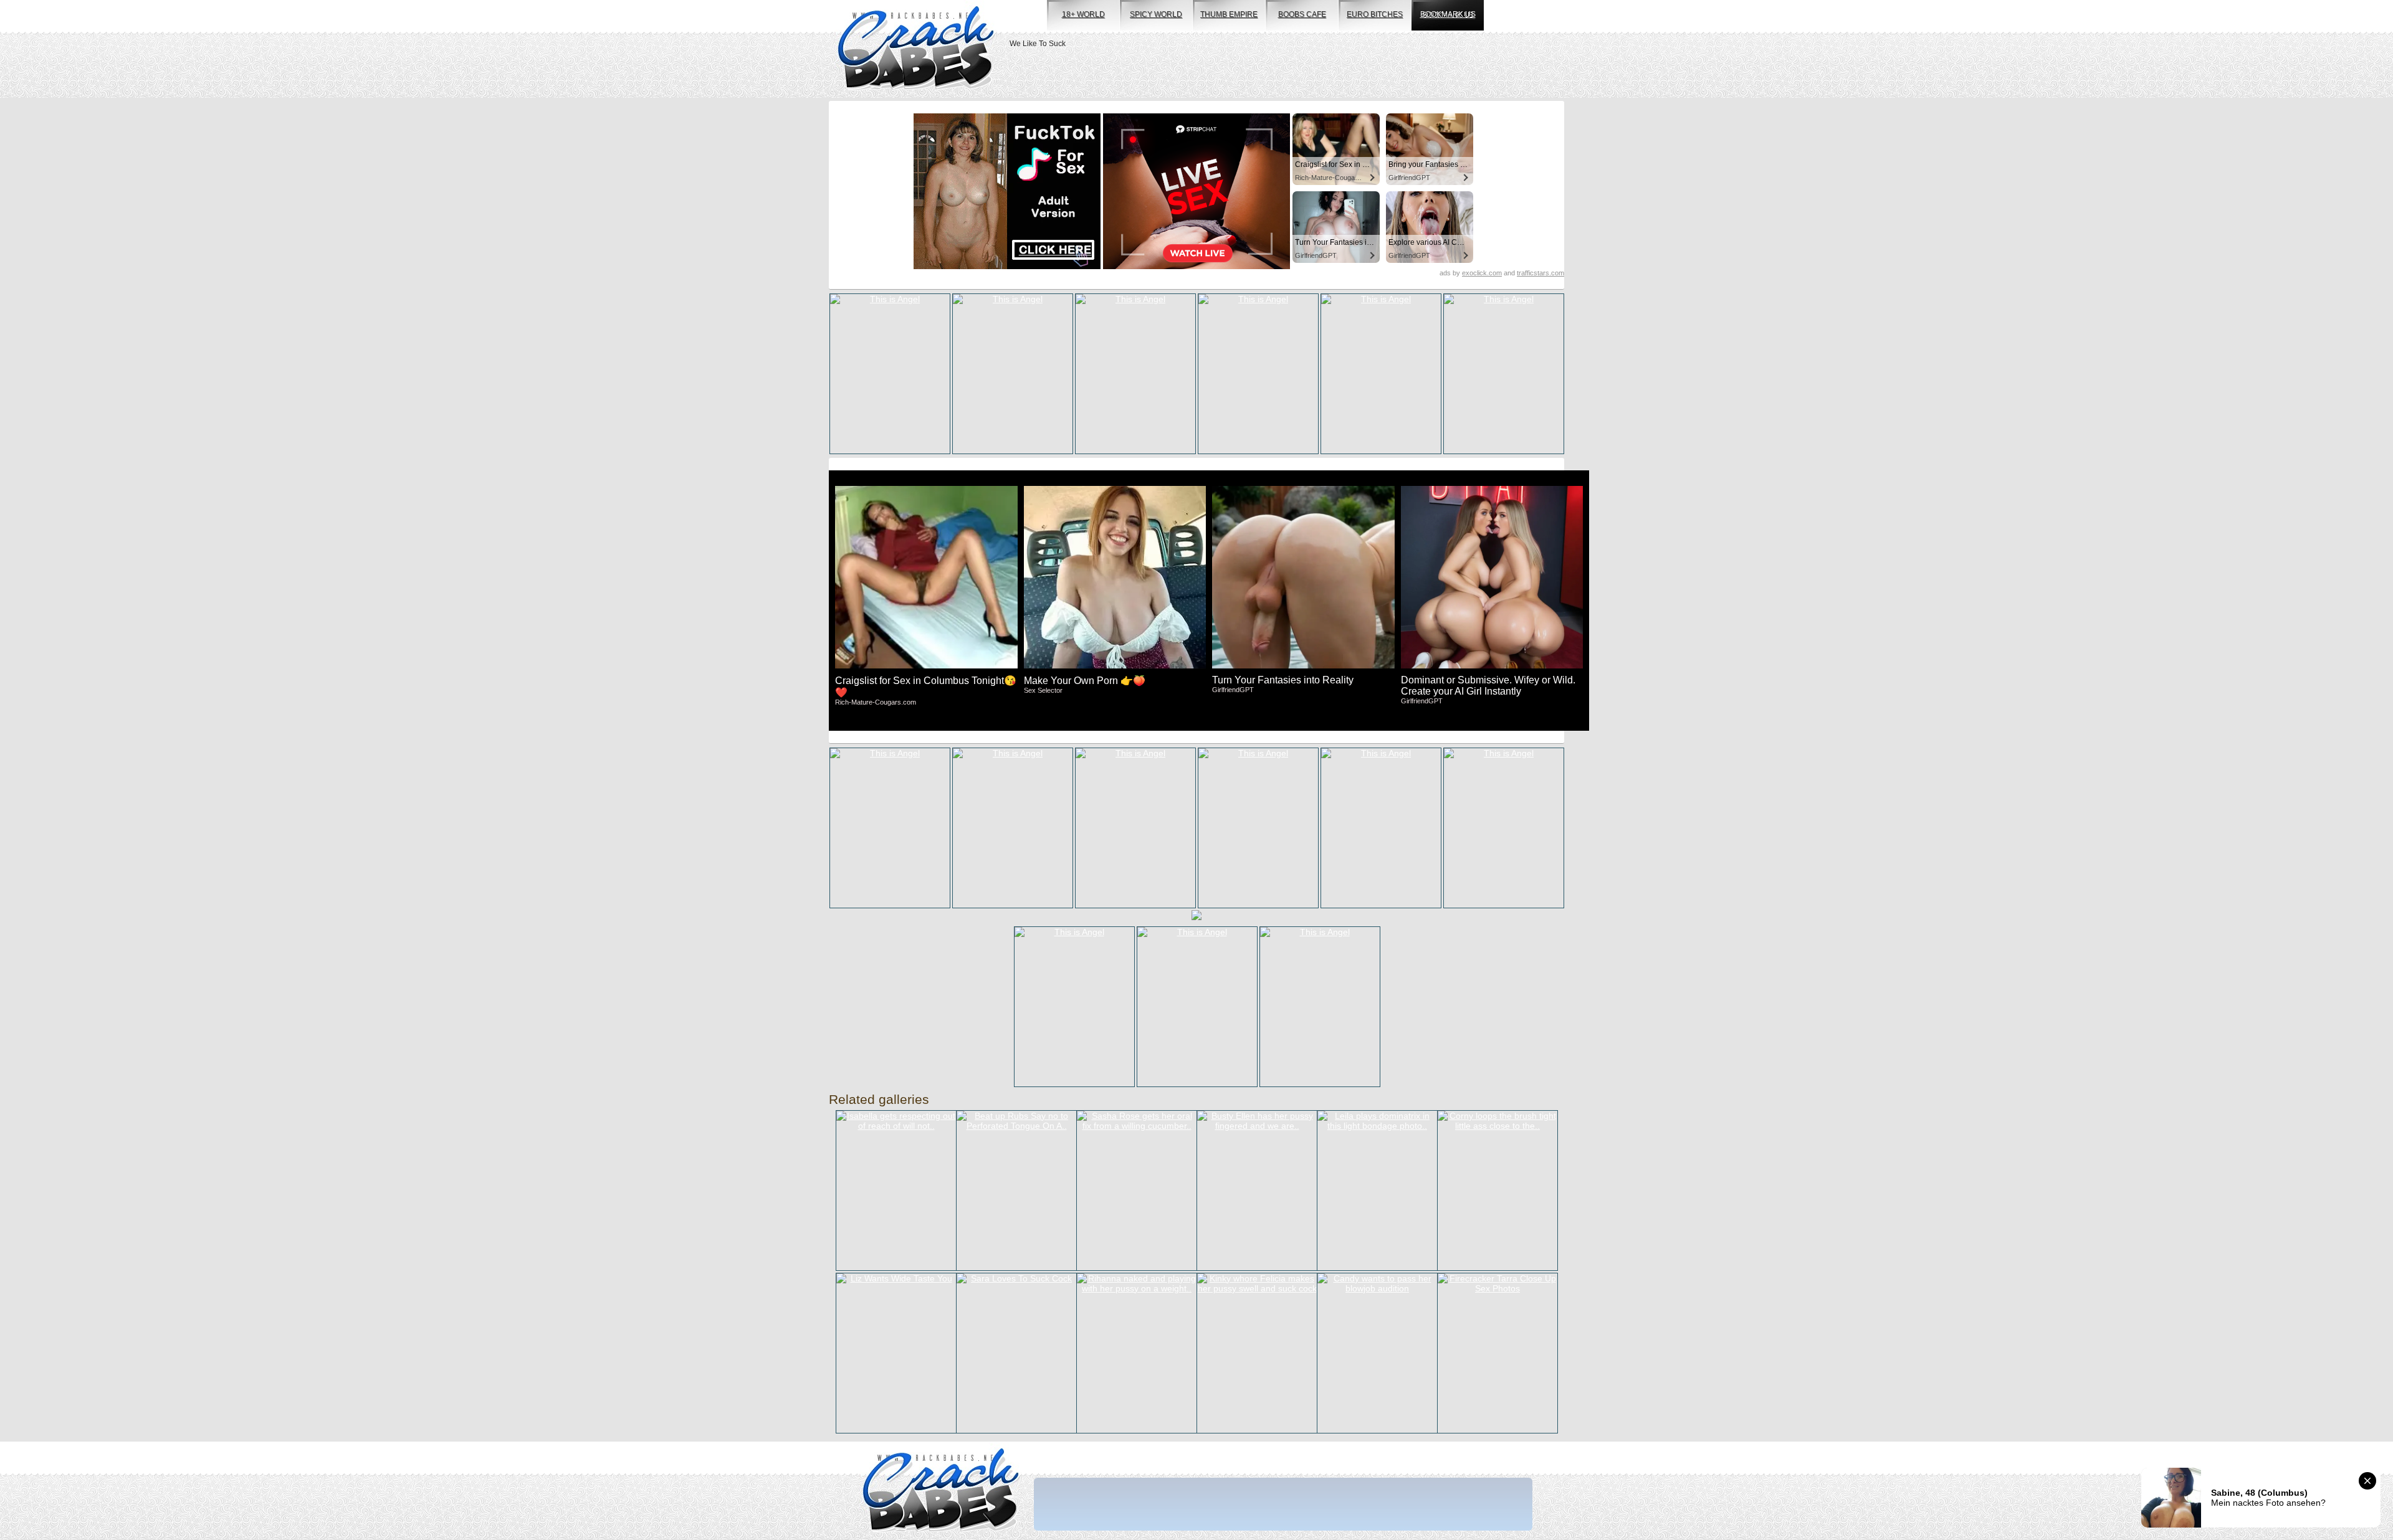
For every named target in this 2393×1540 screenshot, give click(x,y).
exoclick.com (1482, 273)
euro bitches (1375, 14)
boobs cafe (1302, 14)
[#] (941, 1491)
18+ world (1083, 14)
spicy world (1156, 14)
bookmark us (1448, 14)
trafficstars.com (1540, 273)
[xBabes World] (916, 49)
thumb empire (1229, 14)
